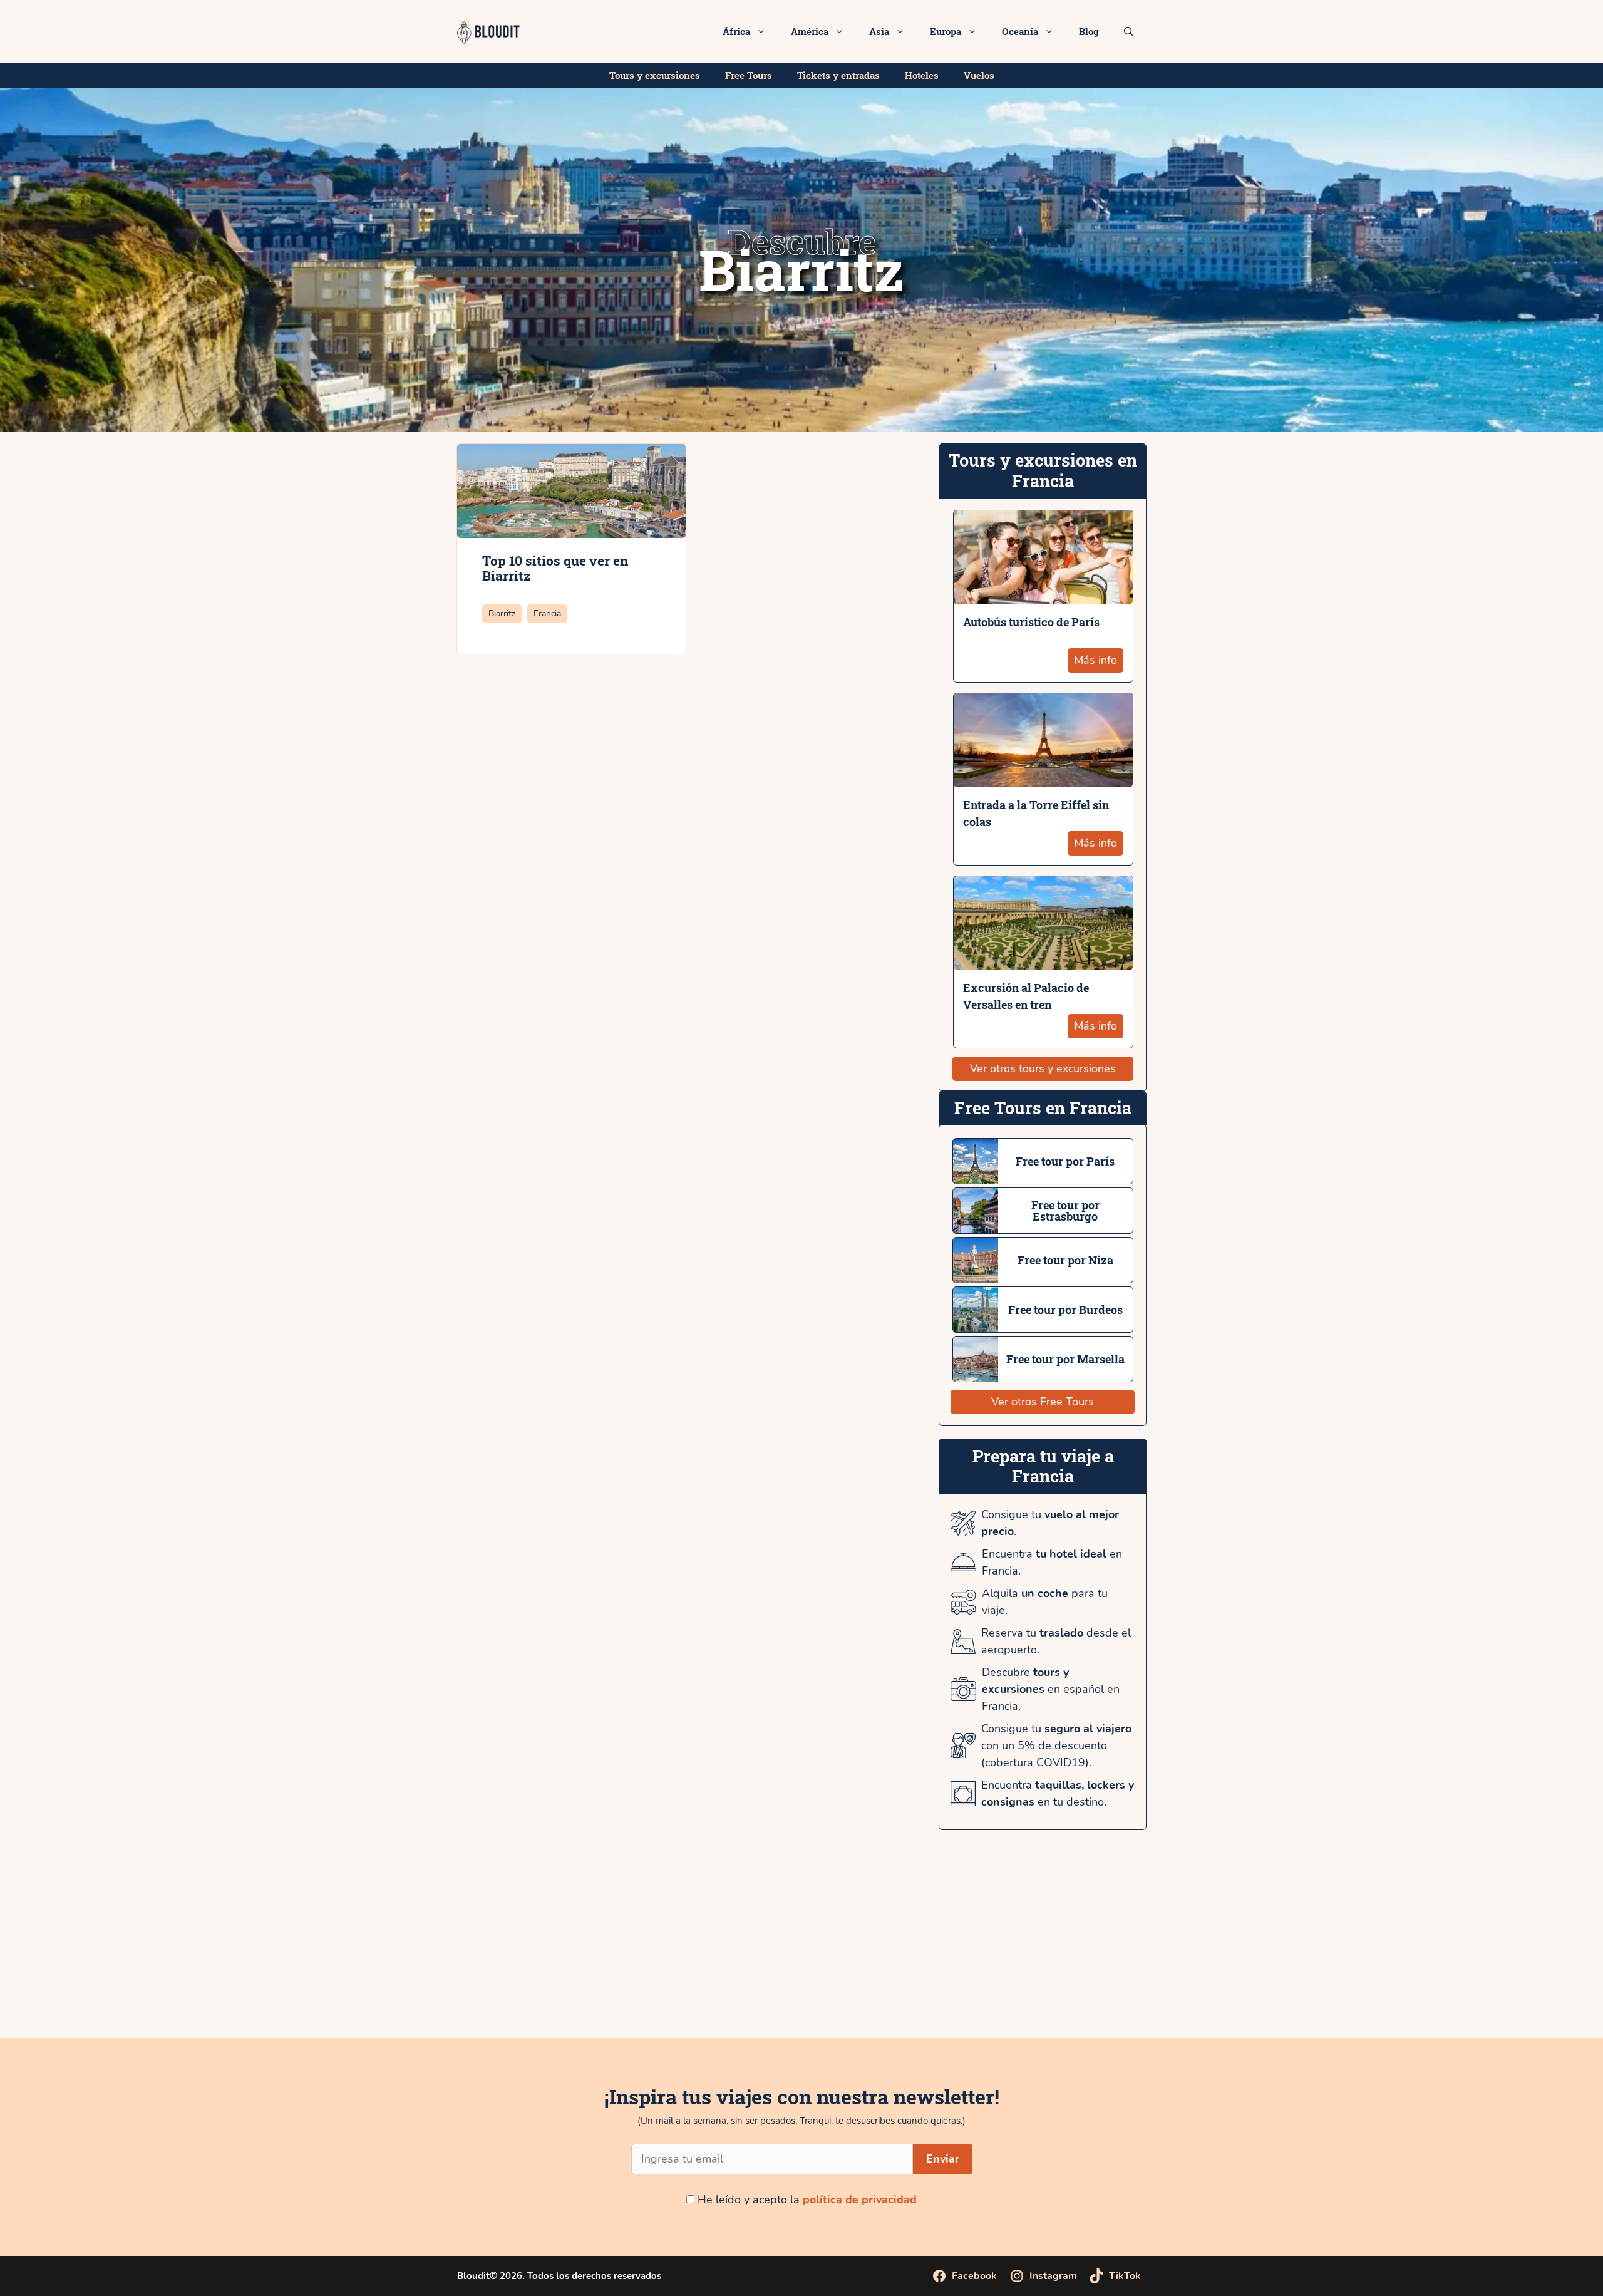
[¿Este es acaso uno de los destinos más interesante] (935, 1956)
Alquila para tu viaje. (1045, 1602)
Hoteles (922, 75)
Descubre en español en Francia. (1051, 1689)
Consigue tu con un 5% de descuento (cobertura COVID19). (1056, 1745)
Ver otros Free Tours (1043, 1402)
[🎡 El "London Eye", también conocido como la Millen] (401, 1956)
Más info (1095, 660)
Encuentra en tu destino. (1058, 1793)
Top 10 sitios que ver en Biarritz (555, 568)
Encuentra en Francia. (1052, 1562)
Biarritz (502, 613)
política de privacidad (860, 2200)
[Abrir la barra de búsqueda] (1129, 31)
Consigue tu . (1050, 1523)
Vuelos (979, 75)
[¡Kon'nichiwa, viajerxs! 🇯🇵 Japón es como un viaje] (668, 1956)
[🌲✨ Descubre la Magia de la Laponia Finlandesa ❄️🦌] (1203, 1956)
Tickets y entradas (838, 75)
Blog (1089, 31)
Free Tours (749, 75)
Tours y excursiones (655, 75)
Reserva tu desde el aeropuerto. (1056, 1641)
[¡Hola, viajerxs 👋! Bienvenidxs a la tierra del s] (1469, 1956)
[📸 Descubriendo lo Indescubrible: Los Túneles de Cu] (134, 1956)
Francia (547, 613)
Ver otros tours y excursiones (1043, 1068)
